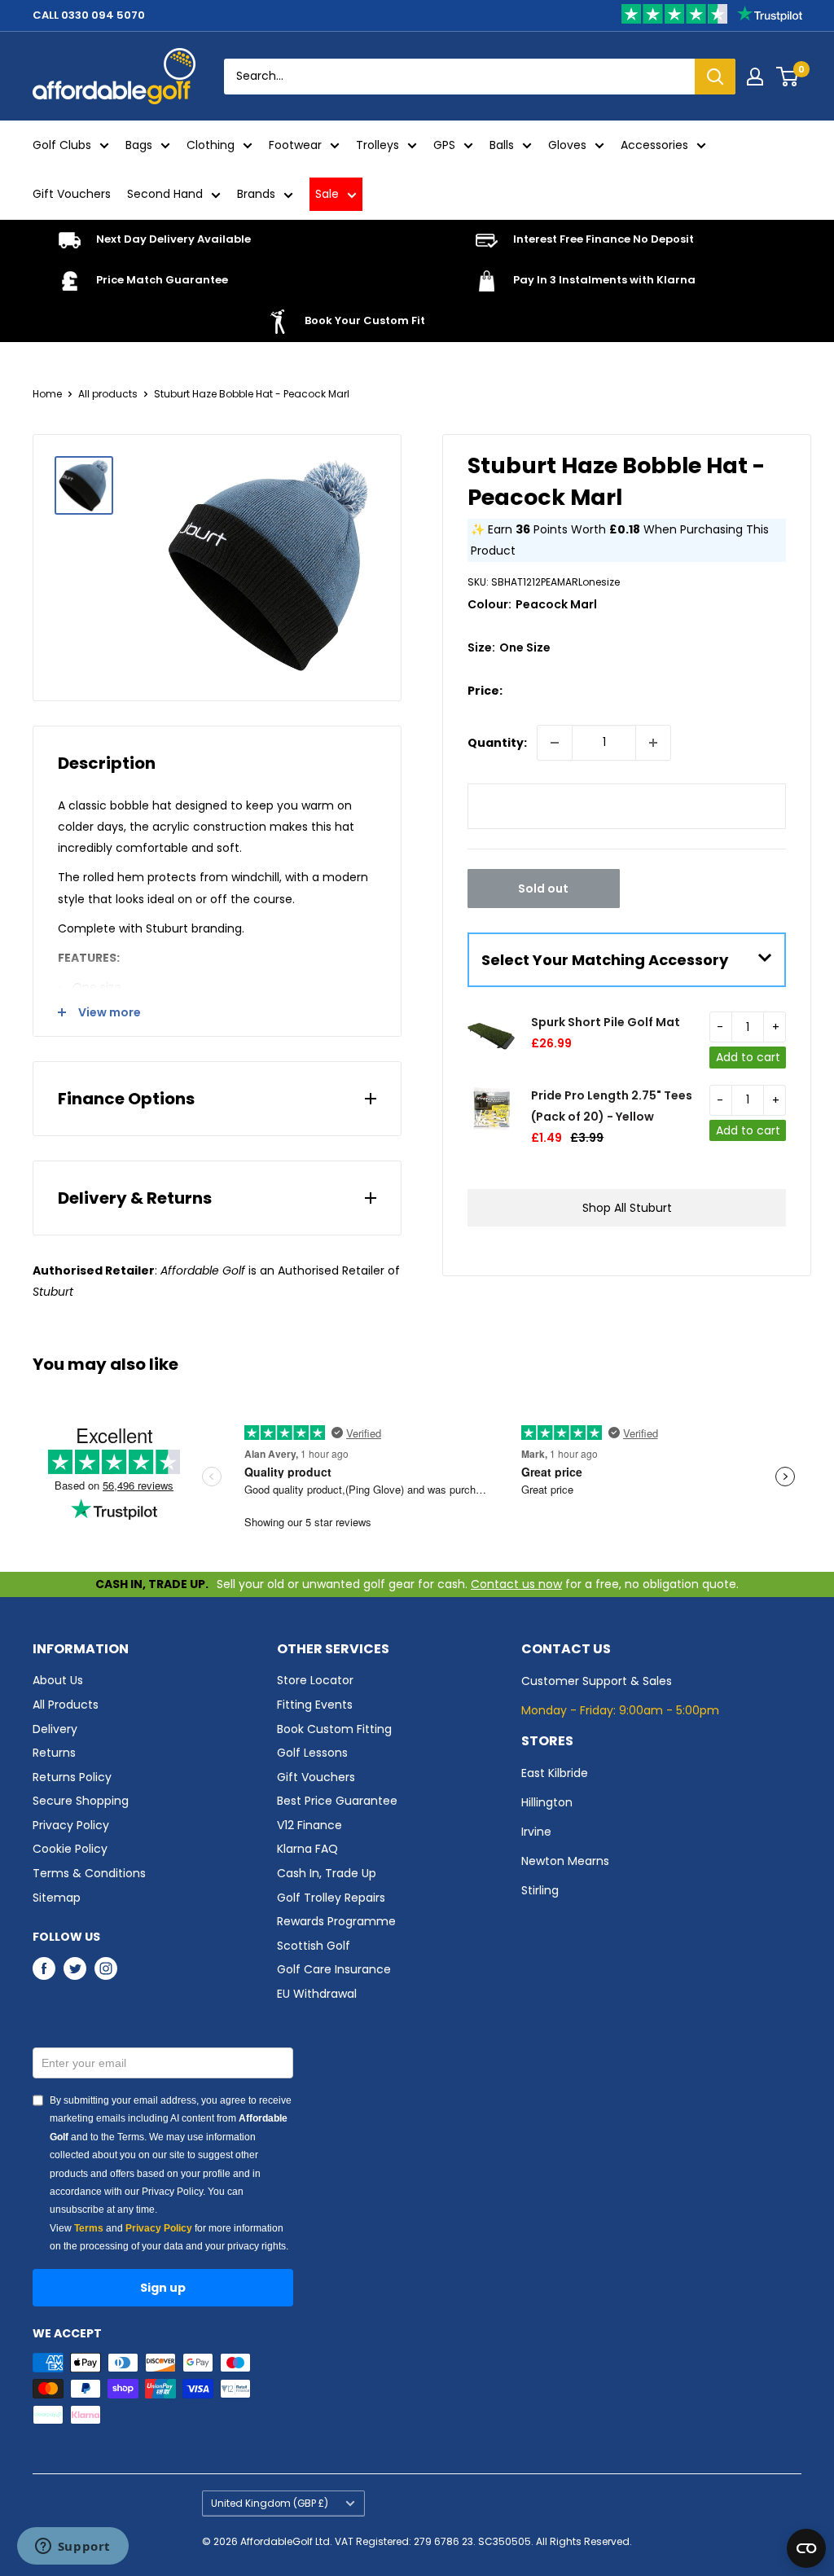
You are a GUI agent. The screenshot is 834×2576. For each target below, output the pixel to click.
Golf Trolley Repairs (331, 1898)
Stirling (540, 1890)
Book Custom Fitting (334, 1729)
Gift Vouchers (72, 194)
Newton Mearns (565, 1861)
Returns (54, 1753)
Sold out (543, 889)
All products (108, 394)
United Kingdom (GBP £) (270, 2504)
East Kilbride (555, 1773)
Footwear (295, 145)
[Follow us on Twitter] (75, 1968)
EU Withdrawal (317, 1994)
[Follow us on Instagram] (106, 1968)
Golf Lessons (312, 1753)
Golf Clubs (62, 145)
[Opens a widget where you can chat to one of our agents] (72, 2547)
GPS (444, 145)
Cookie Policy (70, 1849)
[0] (788, 77)
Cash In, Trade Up (327, 1873)
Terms (89, 2228)
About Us (58, 1680)
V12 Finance (309, 1825)
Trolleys (377, 145)
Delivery (55, 1729)
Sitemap (57, 1898)
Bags (139, 145)
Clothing (211, 145)
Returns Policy (72, 1777)
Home (47, 394)
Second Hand (165, 194)
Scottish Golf (314, 1946)
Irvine (536, 1832)
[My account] (755, 77)
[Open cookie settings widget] (806, 2548)
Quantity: (497, 743)
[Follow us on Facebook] (44, 1968)
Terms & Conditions (89, 1873)
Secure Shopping (81, 1801)
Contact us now (516, 1584)
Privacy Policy (71, 1825)
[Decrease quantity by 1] (555, 743)
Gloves (567, 145)
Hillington (547, 1802)
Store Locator (315, 1680)
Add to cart (748, 1057)
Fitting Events (315, 1705)
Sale (327, 194)
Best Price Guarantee (337, 1801)
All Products (66, 1705)
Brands (256, 194)
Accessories (654, 145)
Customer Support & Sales (597, 1681)
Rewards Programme (336, 1921)
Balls (502, 145)
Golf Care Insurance (334, 1969)
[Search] (715, 77)
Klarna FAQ (307, 1849)
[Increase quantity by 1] (653, 743)
